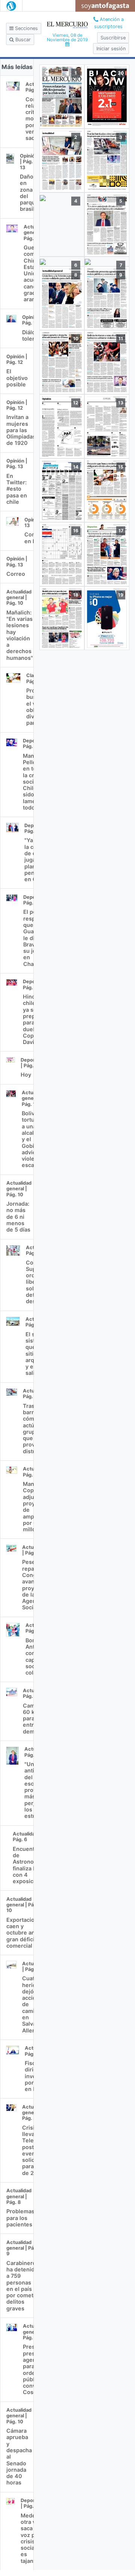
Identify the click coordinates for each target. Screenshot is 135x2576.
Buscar (22, 40)
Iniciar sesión (111, 49)
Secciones (26, 28)
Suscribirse (113, 38)
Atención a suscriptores (109, 23)
